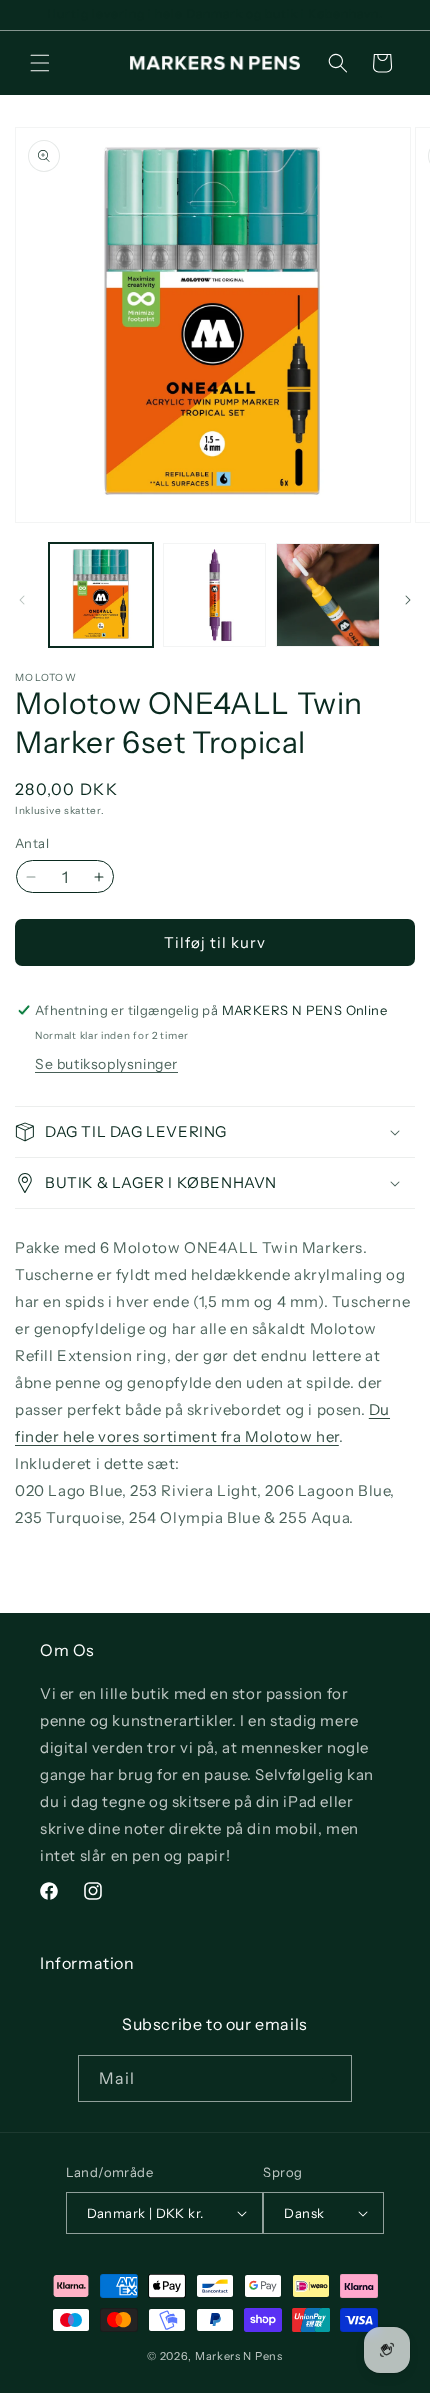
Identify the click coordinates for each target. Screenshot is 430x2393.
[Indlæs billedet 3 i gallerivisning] (328, 595)
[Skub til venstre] (22, 600)
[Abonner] (329, 2078)
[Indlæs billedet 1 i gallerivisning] (101, 595)
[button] (40, 63)
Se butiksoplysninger (106, 1064)
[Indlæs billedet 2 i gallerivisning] (215, 595)
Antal (32, 843)
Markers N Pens (239, 2356)
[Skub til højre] (408, 600)
